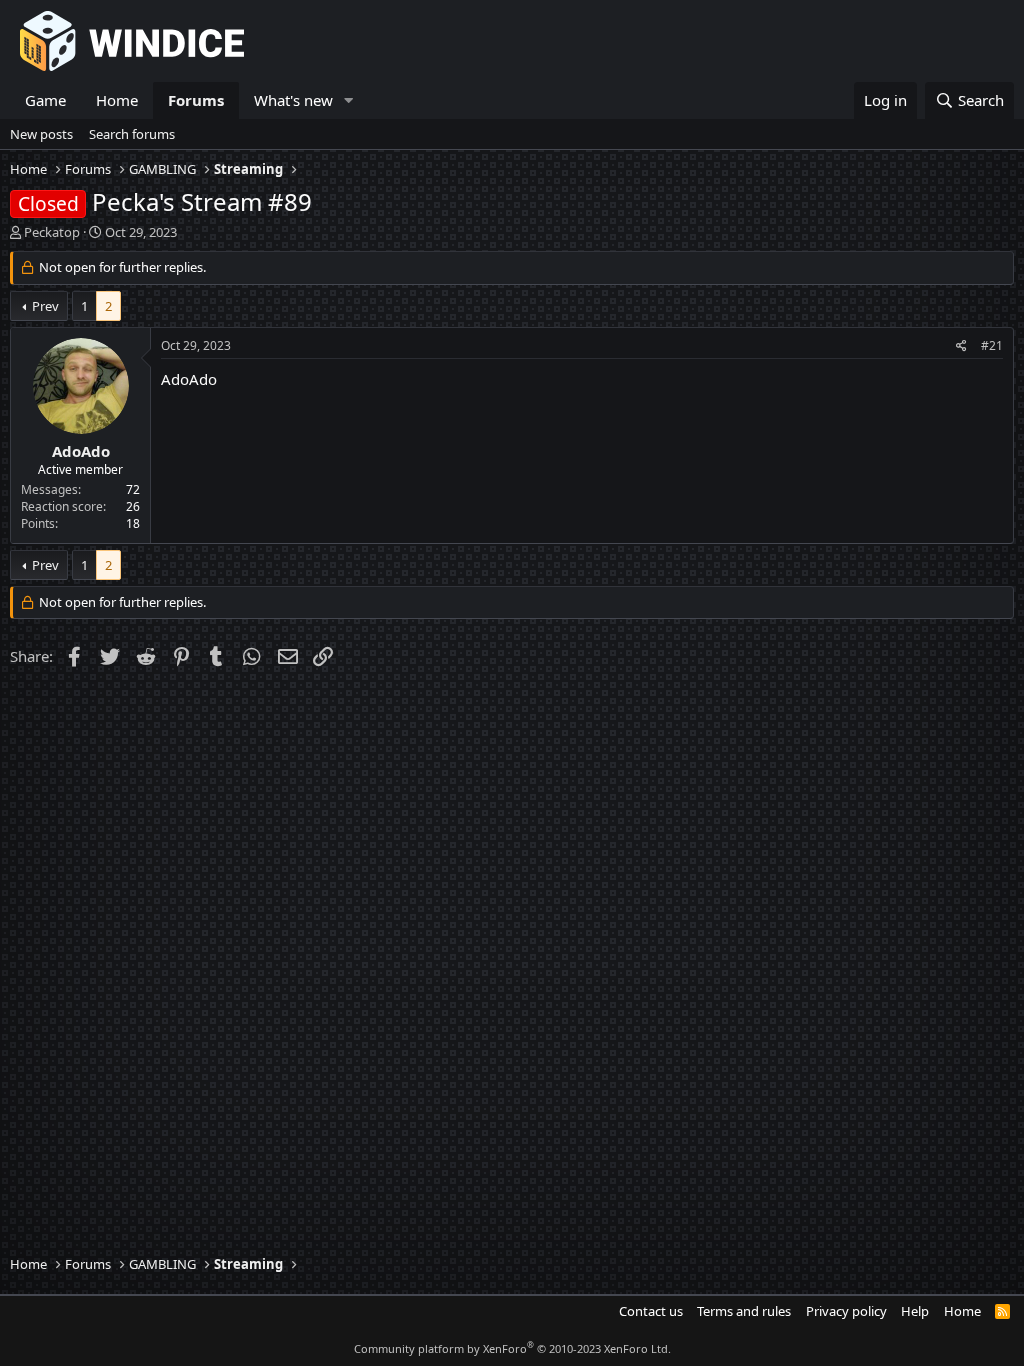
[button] (349, 100)
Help (915, 1311)
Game (45, 100)
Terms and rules (744, 1311)
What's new (293, 100)
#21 (992, 345)
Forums (196, 100)
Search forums (132, 134)
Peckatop (52, 232)
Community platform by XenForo (512, 1348)
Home (117, 100)
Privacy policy (846, 1311)
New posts (41, 134)
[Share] (961, 346)
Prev (45, 306)
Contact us (651, 1311)
